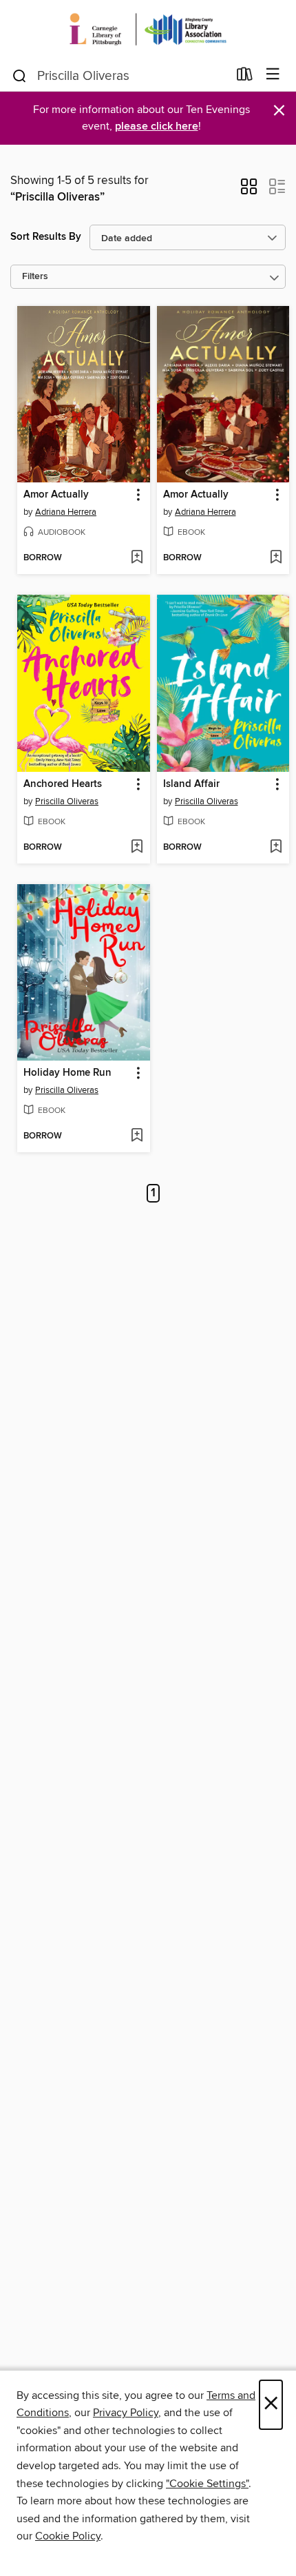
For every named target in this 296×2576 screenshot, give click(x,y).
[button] (249, 191)
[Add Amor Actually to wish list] (137, 558)
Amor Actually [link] (56, 495)
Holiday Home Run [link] (67, 1073)
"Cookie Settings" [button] (207, 2484)
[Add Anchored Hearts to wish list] (137, 848)
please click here (157, 126)
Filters (35, 277)
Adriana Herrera (66, 512)
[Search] (20, 75)
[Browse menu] (273, 75)
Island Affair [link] (191, 784)
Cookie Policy (68, 2536)
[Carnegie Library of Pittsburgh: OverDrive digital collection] (148, 29)
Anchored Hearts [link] (63, 784)
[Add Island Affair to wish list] (276, 848)
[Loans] (245, 77)
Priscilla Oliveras (67, 801)
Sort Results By (46, 237)
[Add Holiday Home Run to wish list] (137, 1136)
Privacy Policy (126, 2413)
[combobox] (119, 76)
